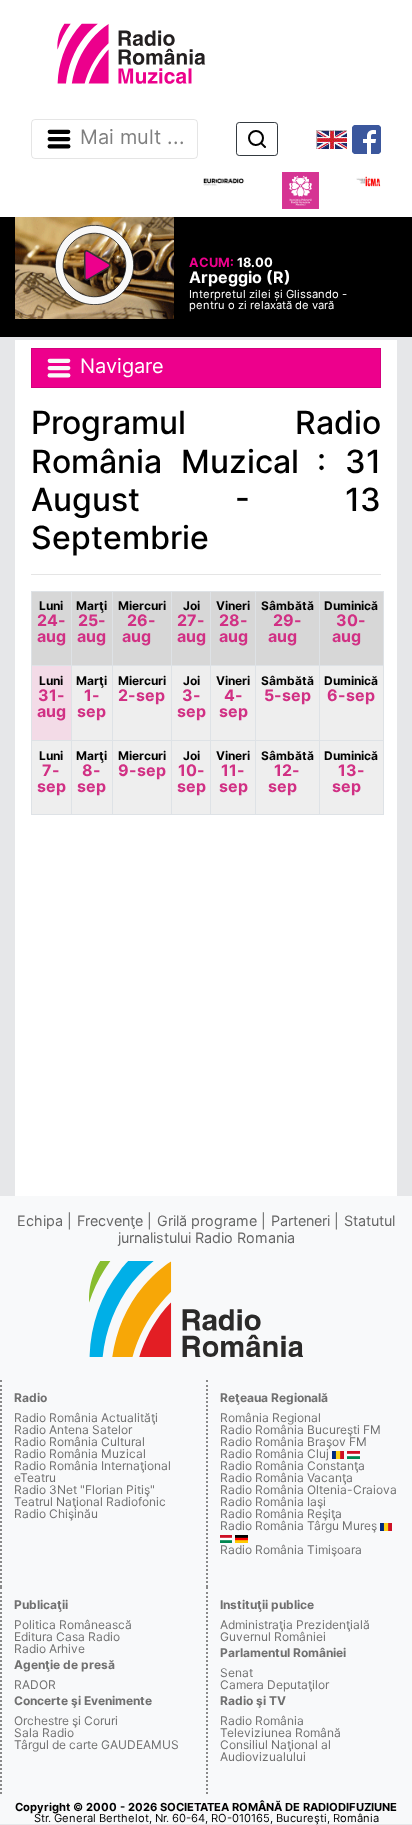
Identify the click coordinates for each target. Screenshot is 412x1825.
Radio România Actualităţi (86, 1417)
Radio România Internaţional (92, 1465)
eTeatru (35, 1477)
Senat (236, 1672)
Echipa (40, 1220)
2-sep (142, 689)
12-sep (287, 772)
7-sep (51, 772)
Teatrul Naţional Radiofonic (90, 1501)
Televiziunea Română (280, 1732)
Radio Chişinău (56, 1513)
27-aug (191, 622)
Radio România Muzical (80, 1453)
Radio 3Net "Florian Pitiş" (84, 1489)
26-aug (142, 622)
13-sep (351, 772)
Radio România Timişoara (291, 1549)
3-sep (191, 697)
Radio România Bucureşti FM (300, 1429)
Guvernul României (273, 1636)
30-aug (351, 622)
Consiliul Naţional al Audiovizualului (275, 1750)
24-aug (51, 622)
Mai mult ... (132, 138)
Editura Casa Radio (67, 1636)
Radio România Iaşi (273, 1501)
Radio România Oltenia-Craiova (308, 1489)
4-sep (233, 697)
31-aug (51, 697)
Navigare (119, 367)
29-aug (287, 622)
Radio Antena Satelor (73, 1429)
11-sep (233, 772)
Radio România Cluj (274, 1453)
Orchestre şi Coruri (66, 1720)
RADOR (35, 1684)
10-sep (191, 772)
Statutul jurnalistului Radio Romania (257, 1228)
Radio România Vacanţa (286, 1477)
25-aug (91, 622)
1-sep (91, 697)
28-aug (233, 622)
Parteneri (300, 1220)
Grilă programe (207, 1220)
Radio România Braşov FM (293, 1441)
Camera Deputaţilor (274, 1684)
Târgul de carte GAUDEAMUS (96, 1744)
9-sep (142, 764)
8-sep (91, 772)
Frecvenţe (110, 1220)
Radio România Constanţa (292, 1465)
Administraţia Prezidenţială (295, 1624)
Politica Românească (73, 1624)
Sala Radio (44, 1732)
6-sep (351, 689)
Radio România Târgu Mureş (298, 1525)
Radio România (262, 1720)
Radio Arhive (49, 1648)
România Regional (270, 1417)
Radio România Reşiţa (281, 1513)
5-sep (287, 689)
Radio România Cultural (79, 1441)
